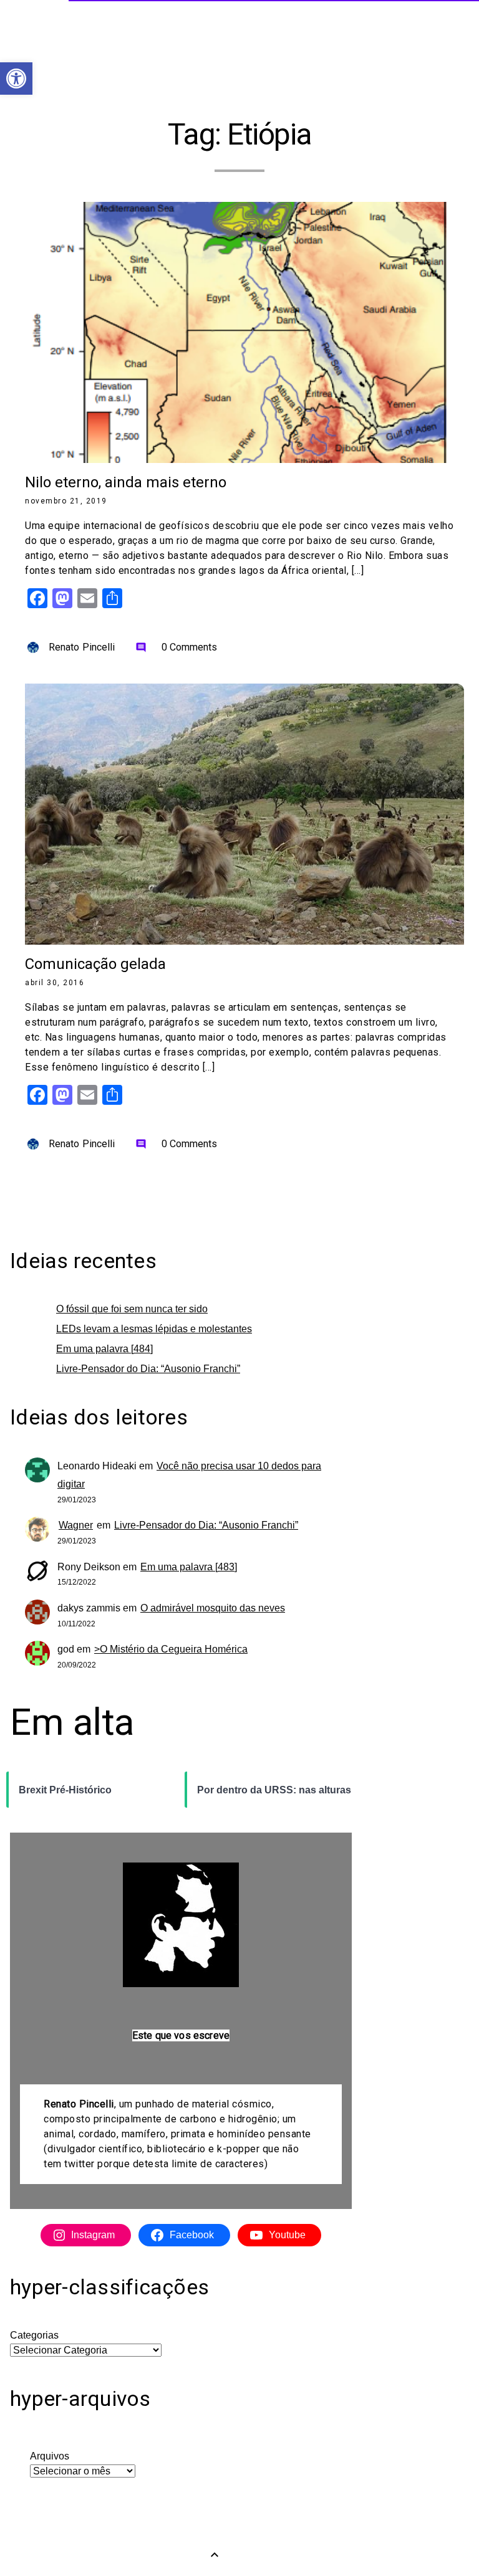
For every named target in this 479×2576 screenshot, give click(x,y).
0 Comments (177, 647)
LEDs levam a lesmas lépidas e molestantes (154, 1329)
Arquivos (50, 2456)
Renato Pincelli (82, 647)
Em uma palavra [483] (189, 1567)
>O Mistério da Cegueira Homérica (171, 1649)
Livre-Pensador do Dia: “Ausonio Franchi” (148, 1369)
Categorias (34, 2335)
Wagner (76, 1525)
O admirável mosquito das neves (213, 1608)
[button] (16, 79)
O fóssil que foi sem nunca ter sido (132, 1309)
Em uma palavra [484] (104, 1349)
